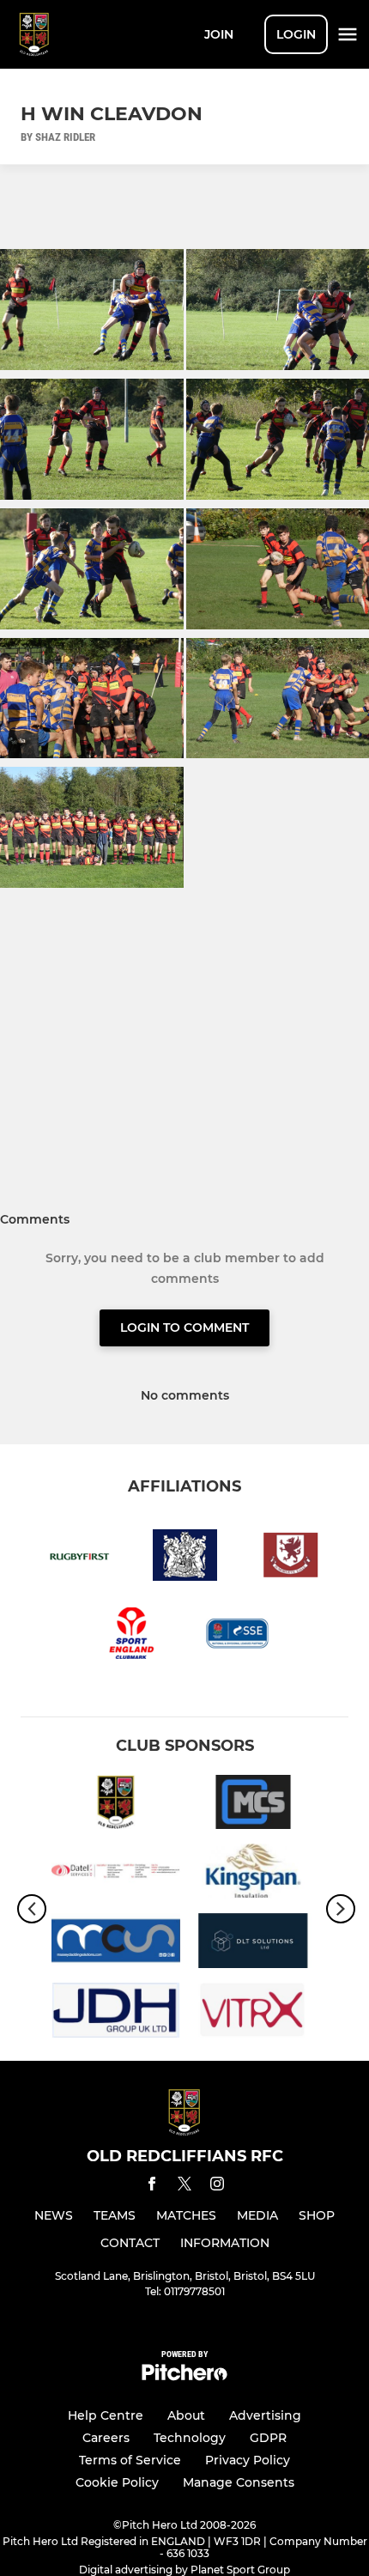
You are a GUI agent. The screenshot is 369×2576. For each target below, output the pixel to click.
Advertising (265, 2415)
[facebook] (152, 2187)
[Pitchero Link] (184, 2376)
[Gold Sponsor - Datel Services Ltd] (116, 1874)
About (186, 2415)
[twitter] (184, 2186)
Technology (190, 2438)
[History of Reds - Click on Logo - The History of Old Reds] (116, 1805)
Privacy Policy (248, 2460)
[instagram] (217, 2187)
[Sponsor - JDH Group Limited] (116, 2013)
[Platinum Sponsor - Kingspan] (253, 1874)
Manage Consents (239, 2482)
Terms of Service (130, 2460)
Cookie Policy (117, 2482)
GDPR (268, 2438)
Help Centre (106, 2415)
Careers (106, 2438)
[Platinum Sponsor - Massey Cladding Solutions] (116, 1944)
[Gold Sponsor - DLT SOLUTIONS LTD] (253, 1944)
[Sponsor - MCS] (253, 1805)
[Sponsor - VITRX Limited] (253, 2013)
